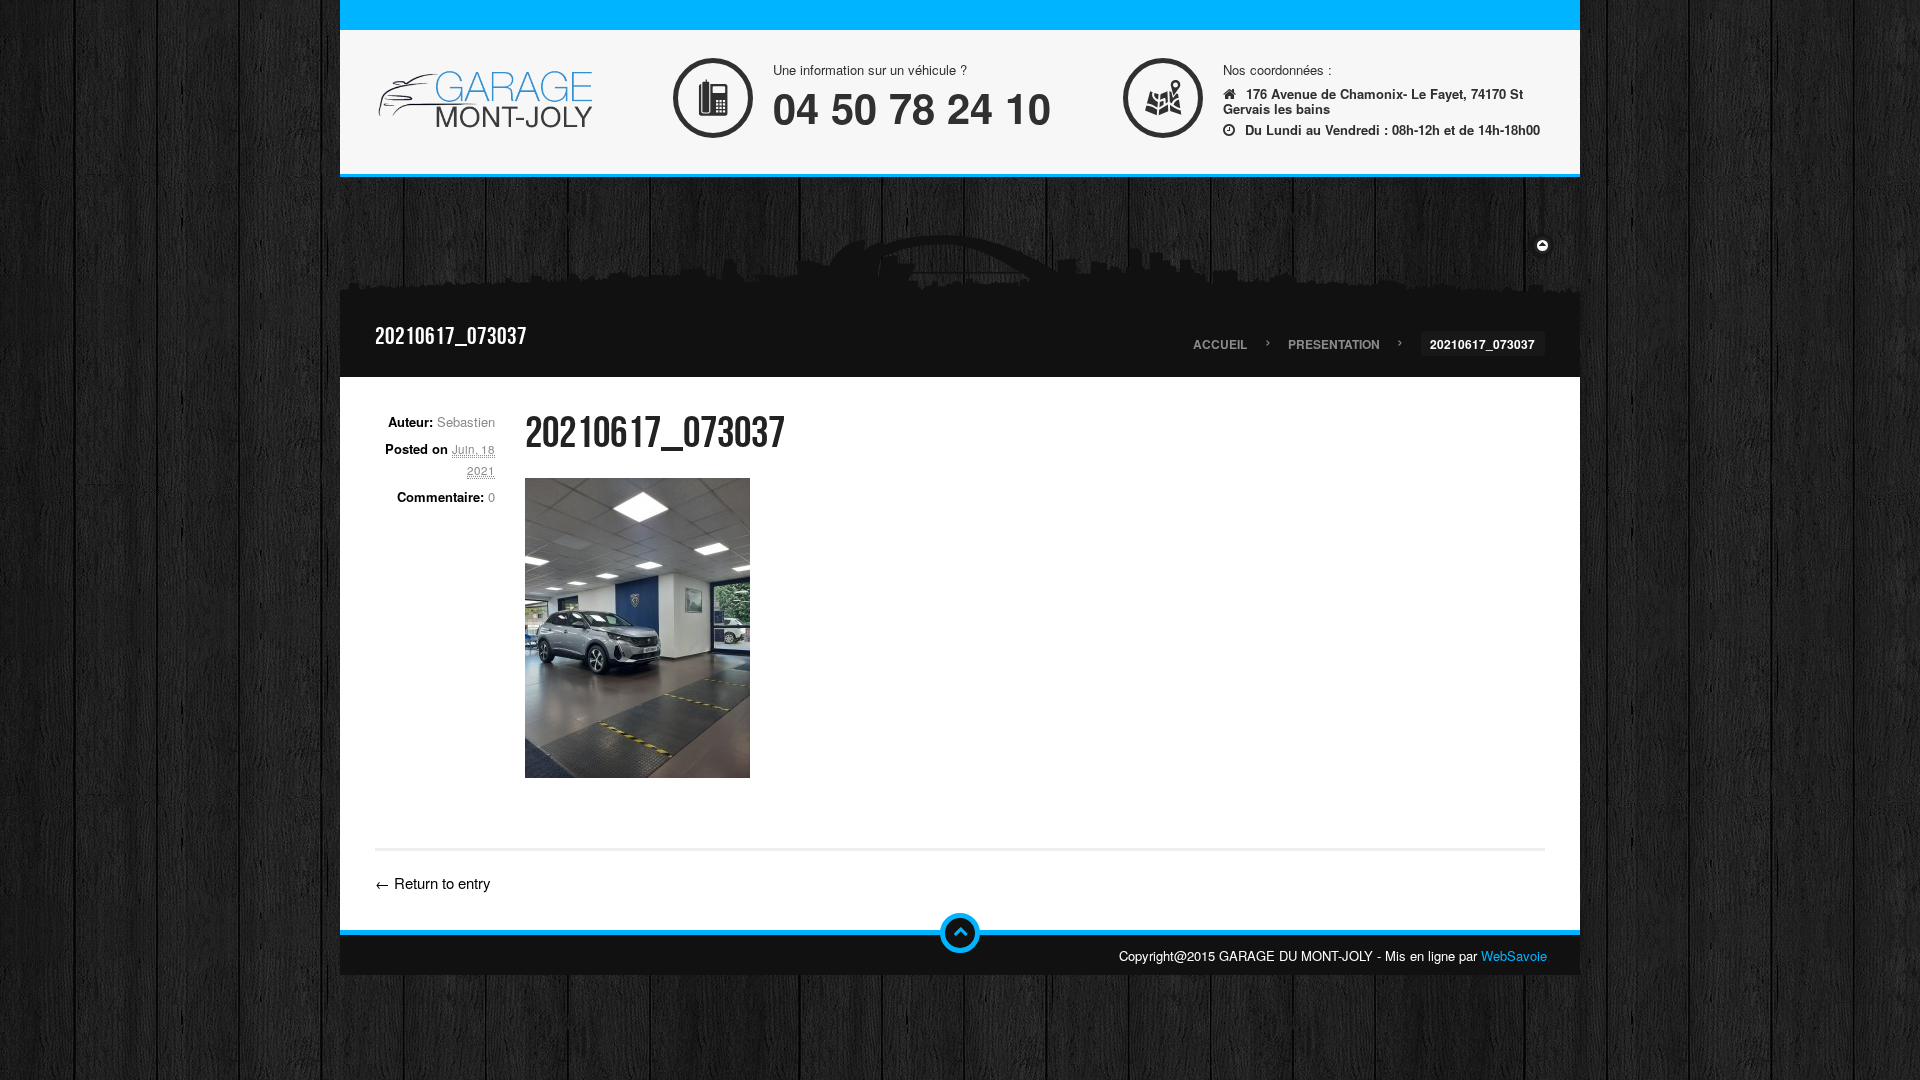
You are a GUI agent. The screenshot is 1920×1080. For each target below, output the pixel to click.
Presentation (1334, 343)
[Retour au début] (960, 933)
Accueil (1220, 343)
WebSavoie (1514, 955)
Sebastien (466, 421)
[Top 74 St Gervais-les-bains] (485, 101)
